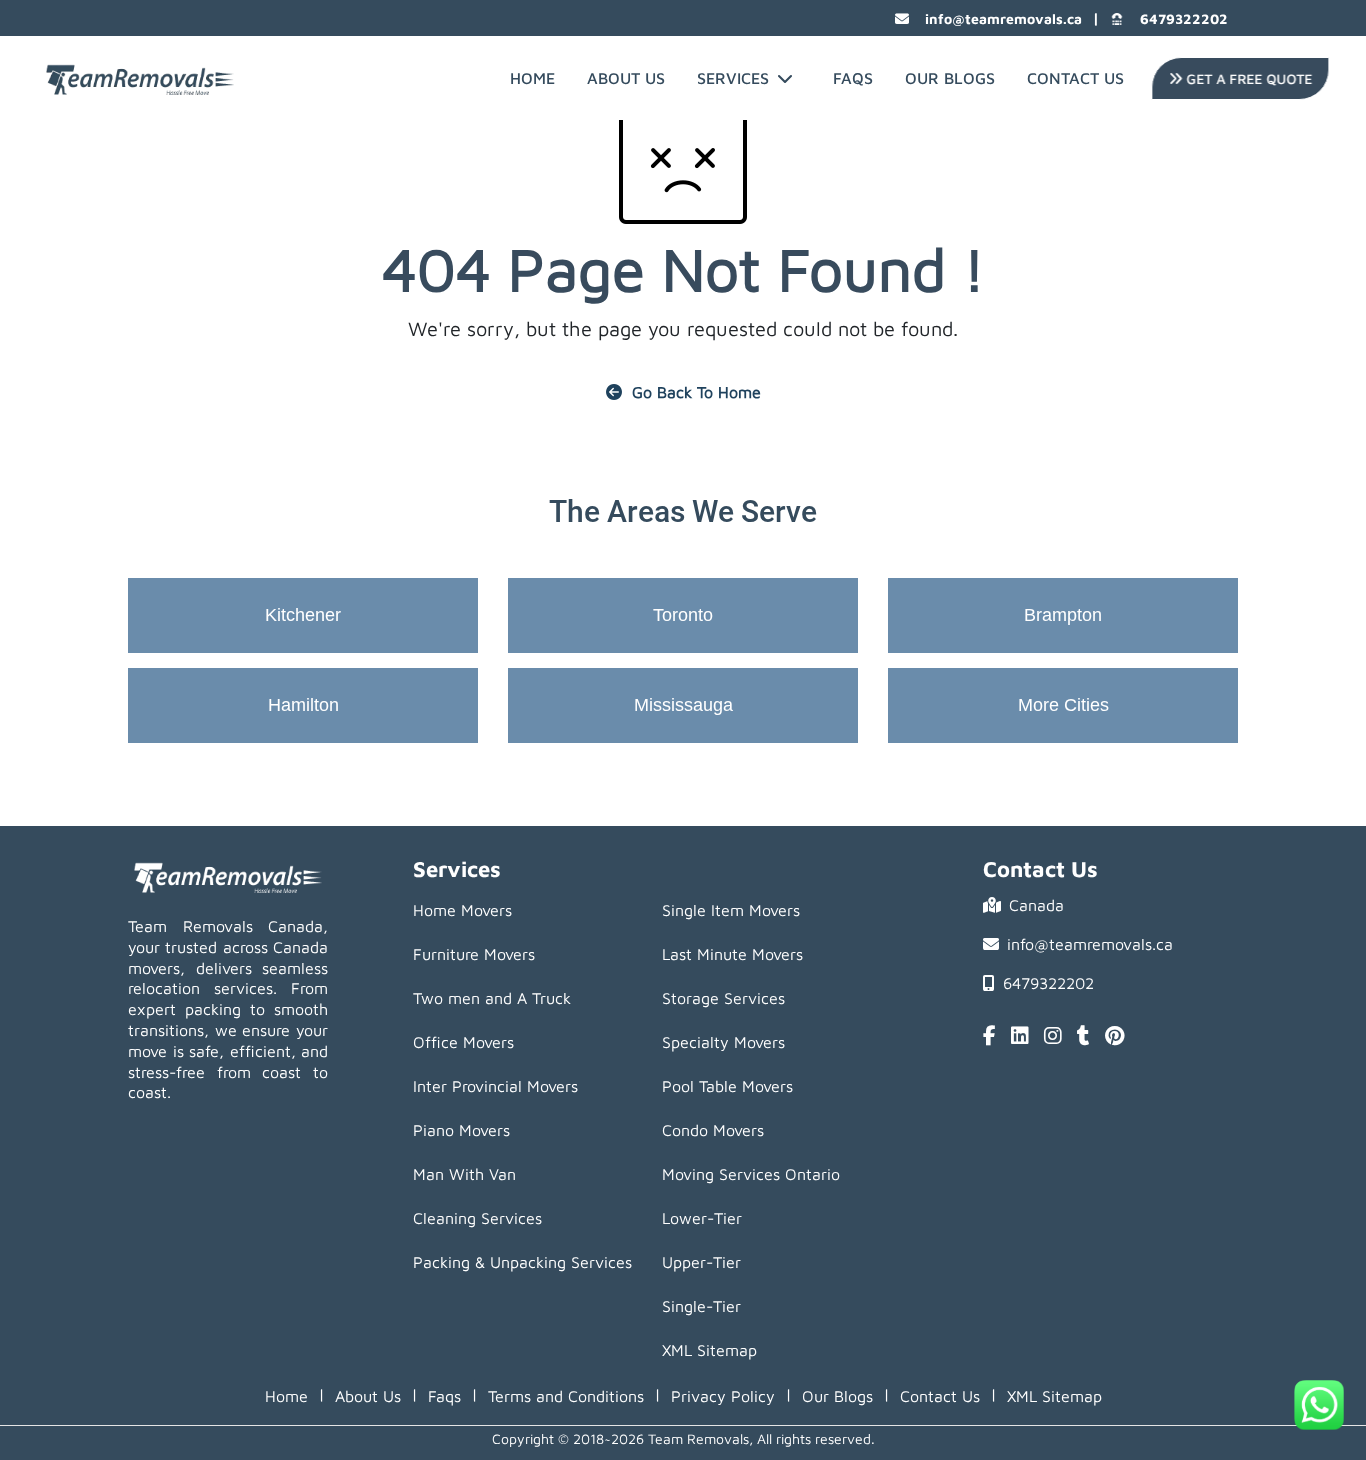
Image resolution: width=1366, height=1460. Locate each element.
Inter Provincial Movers (495, 1086)
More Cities (1063, 705)
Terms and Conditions (566, 1396)
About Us (626, 78)
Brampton (1063, 615)
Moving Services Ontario (751, 1174)
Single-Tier (701, 1306)
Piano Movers (461, 1130)
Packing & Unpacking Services (522, 1262)
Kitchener (303, 615)
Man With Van (464, 1174)
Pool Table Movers (727, 1086)
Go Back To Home (696, 392)
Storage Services (723, 998)
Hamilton (303, 705)
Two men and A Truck (492, 998)
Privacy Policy (723, 1396)
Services (733, 78)
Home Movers (462, 910)
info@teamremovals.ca (1003, 18)
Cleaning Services (477, 1218)
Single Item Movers (731, 910)
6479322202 (1184, 18)
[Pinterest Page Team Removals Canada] (1114, 1037)
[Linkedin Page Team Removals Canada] (1020, 1037)
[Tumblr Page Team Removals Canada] (1083, 1037)
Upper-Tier (701, 1262)
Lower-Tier (702, 1218)
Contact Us (1075, 78)
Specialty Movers (723, 1042)
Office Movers (463, 1042)
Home (532, 78)
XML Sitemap (709, 1350)
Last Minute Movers (732, 954)
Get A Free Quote (1245, 78)
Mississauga (683, 705)
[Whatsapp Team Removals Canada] (1319, 1405)
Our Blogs (950, 78)
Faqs (444, 1396)
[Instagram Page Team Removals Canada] (1053, 1037)
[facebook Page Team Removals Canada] (989, 1037)
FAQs (853, 78)
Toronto (683, 615)
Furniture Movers (474, 954)
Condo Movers (713, 1130)
